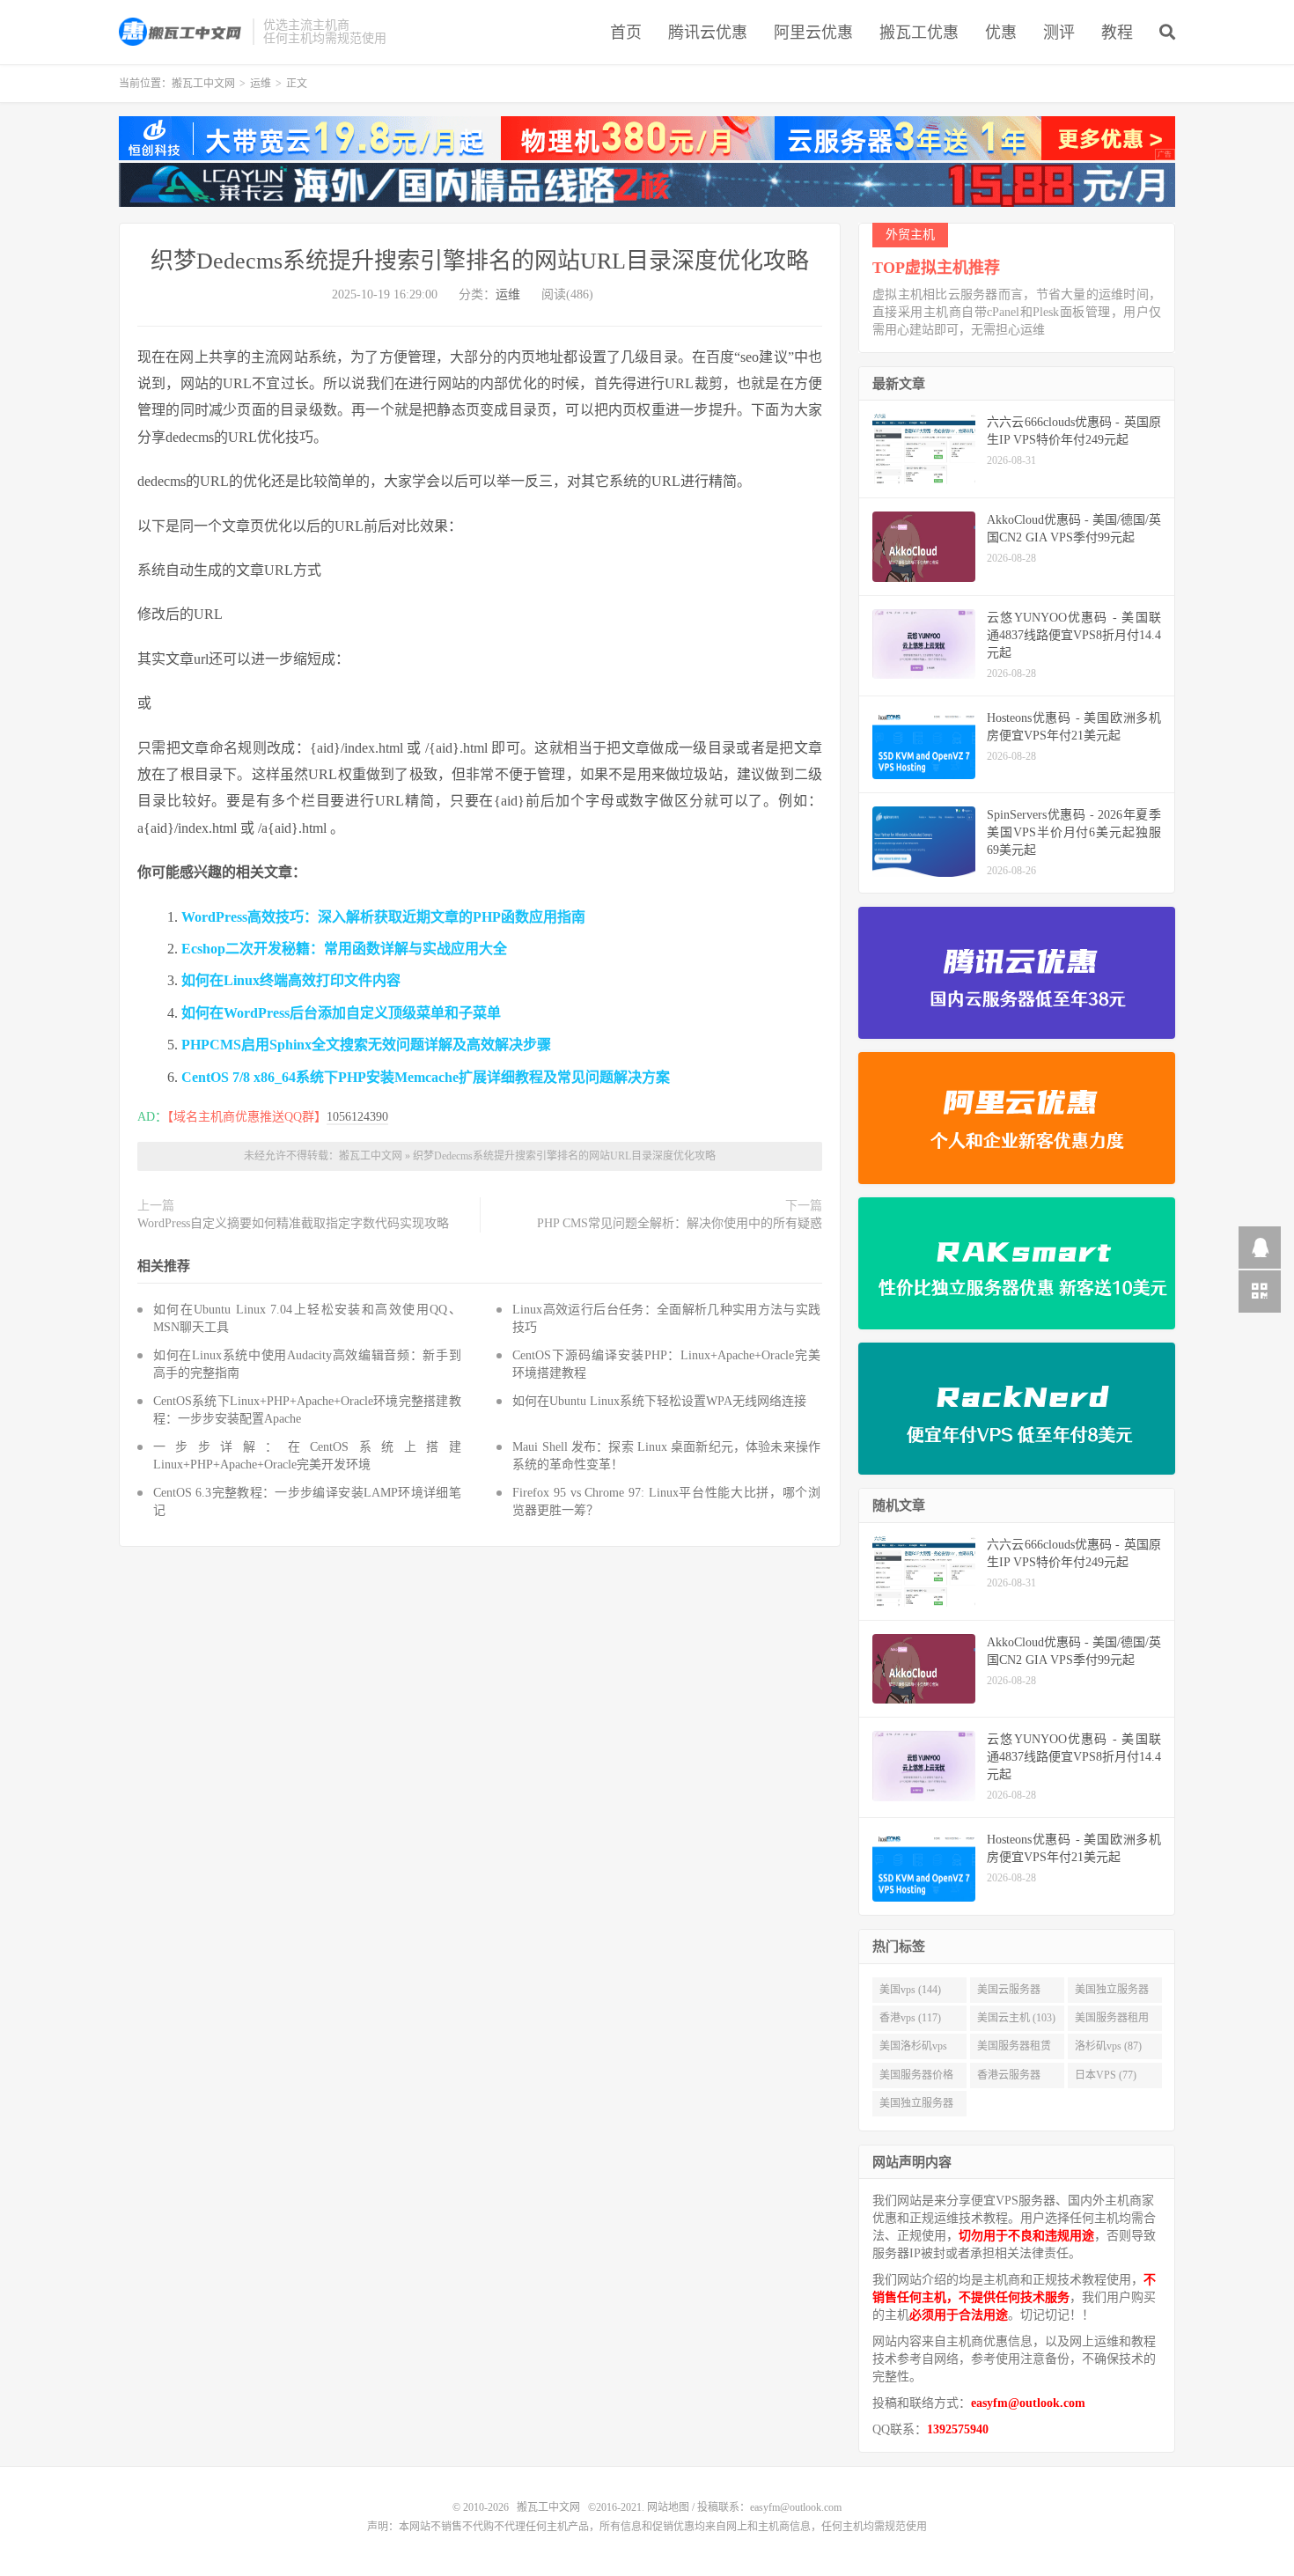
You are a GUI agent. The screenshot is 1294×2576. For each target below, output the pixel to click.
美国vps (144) (910, 1990)
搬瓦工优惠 (919, 33)
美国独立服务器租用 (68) (916, 2107)
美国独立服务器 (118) (1112, 1993)
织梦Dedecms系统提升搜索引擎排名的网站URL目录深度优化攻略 (480, 261)
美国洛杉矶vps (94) (913, 2050)
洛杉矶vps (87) (1108, 2046)
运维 (261, 84)
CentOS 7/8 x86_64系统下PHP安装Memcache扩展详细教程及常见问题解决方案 (426, 1077)
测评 (1059, 33)
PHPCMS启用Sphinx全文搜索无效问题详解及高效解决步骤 (366, 1045)
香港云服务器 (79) (1009, 2079)
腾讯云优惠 (708, 33)
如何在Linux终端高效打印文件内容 (291, 980)
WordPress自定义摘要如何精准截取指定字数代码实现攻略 (293, 1223)
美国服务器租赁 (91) (1014, 2050)
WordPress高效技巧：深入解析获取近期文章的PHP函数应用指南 (383, 917)
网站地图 (668, 2507)
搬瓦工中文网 (181, 32)
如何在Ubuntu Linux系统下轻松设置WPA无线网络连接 (659, 1401)
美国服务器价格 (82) (916, 2079)
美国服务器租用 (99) (1112, 2021)
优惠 (1001, 33)
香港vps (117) (910, 2018)
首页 (626, 33)
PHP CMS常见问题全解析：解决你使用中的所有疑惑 (680, 1223)
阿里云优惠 (813, 33)
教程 (1117, 33)
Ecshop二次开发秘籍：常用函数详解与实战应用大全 (344, 949)
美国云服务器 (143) (1009, 1993)
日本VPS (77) (1106, 2075)
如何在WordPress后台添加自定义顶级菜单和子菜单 (341, 1013)
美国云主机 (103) (1016, 2018)
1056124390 (357, 1117)
